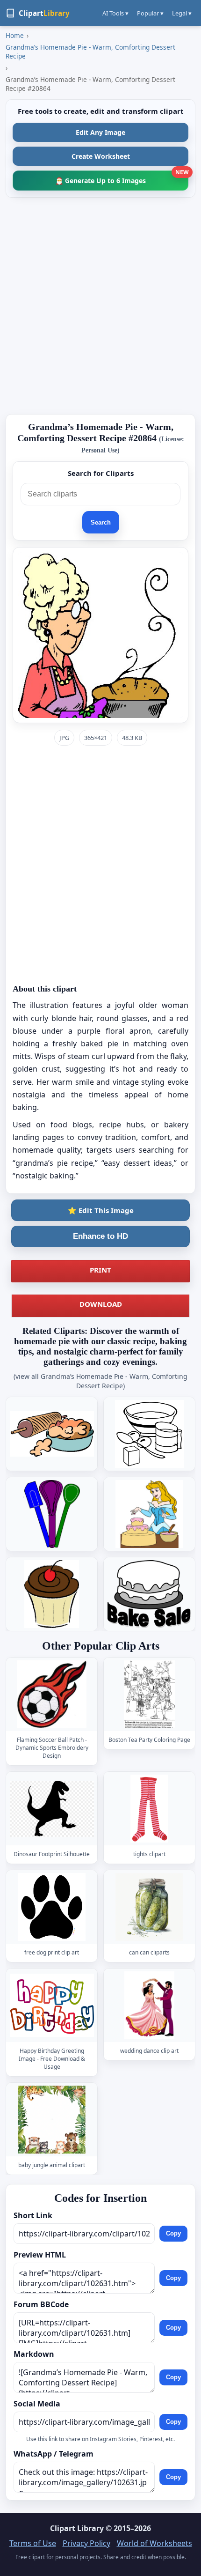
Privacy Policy (86, 2543)
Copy (173, 2233)
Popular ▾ (150, 13)
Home (15, 35)
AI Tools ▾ (115, 13)
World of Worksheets (154, 2543)
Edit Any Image (100, 132)
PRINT (100, 1270)
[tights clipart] (150, 1809)
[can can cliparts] (150, 1907)
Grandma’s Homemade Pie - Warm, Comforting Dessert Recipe (90, 52)
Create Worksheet (101, 156)
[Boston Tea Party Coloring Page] (150, 1694)
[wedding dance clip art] (150, 2006)
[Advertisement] (100, 306)
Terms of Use (33, 2543)
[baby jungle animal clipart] (52, 2120)
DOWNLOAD (101, 1304)
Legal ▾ (182, 13)
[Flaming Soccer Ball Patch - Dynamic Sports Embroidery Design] (52, 1694)
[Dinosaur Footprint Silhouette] (52, 1809)
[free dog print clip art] (52, 1907)
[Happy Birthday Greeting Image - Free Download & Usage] (52, 2006)
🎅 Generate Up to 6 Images (122, 178)
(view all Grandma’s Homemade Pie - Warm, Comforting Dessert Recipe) (100, 1381)
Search (101, 522)
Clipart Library (77, 2528)
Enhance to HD (100, 1236)
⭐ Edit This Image (101, 1210)
